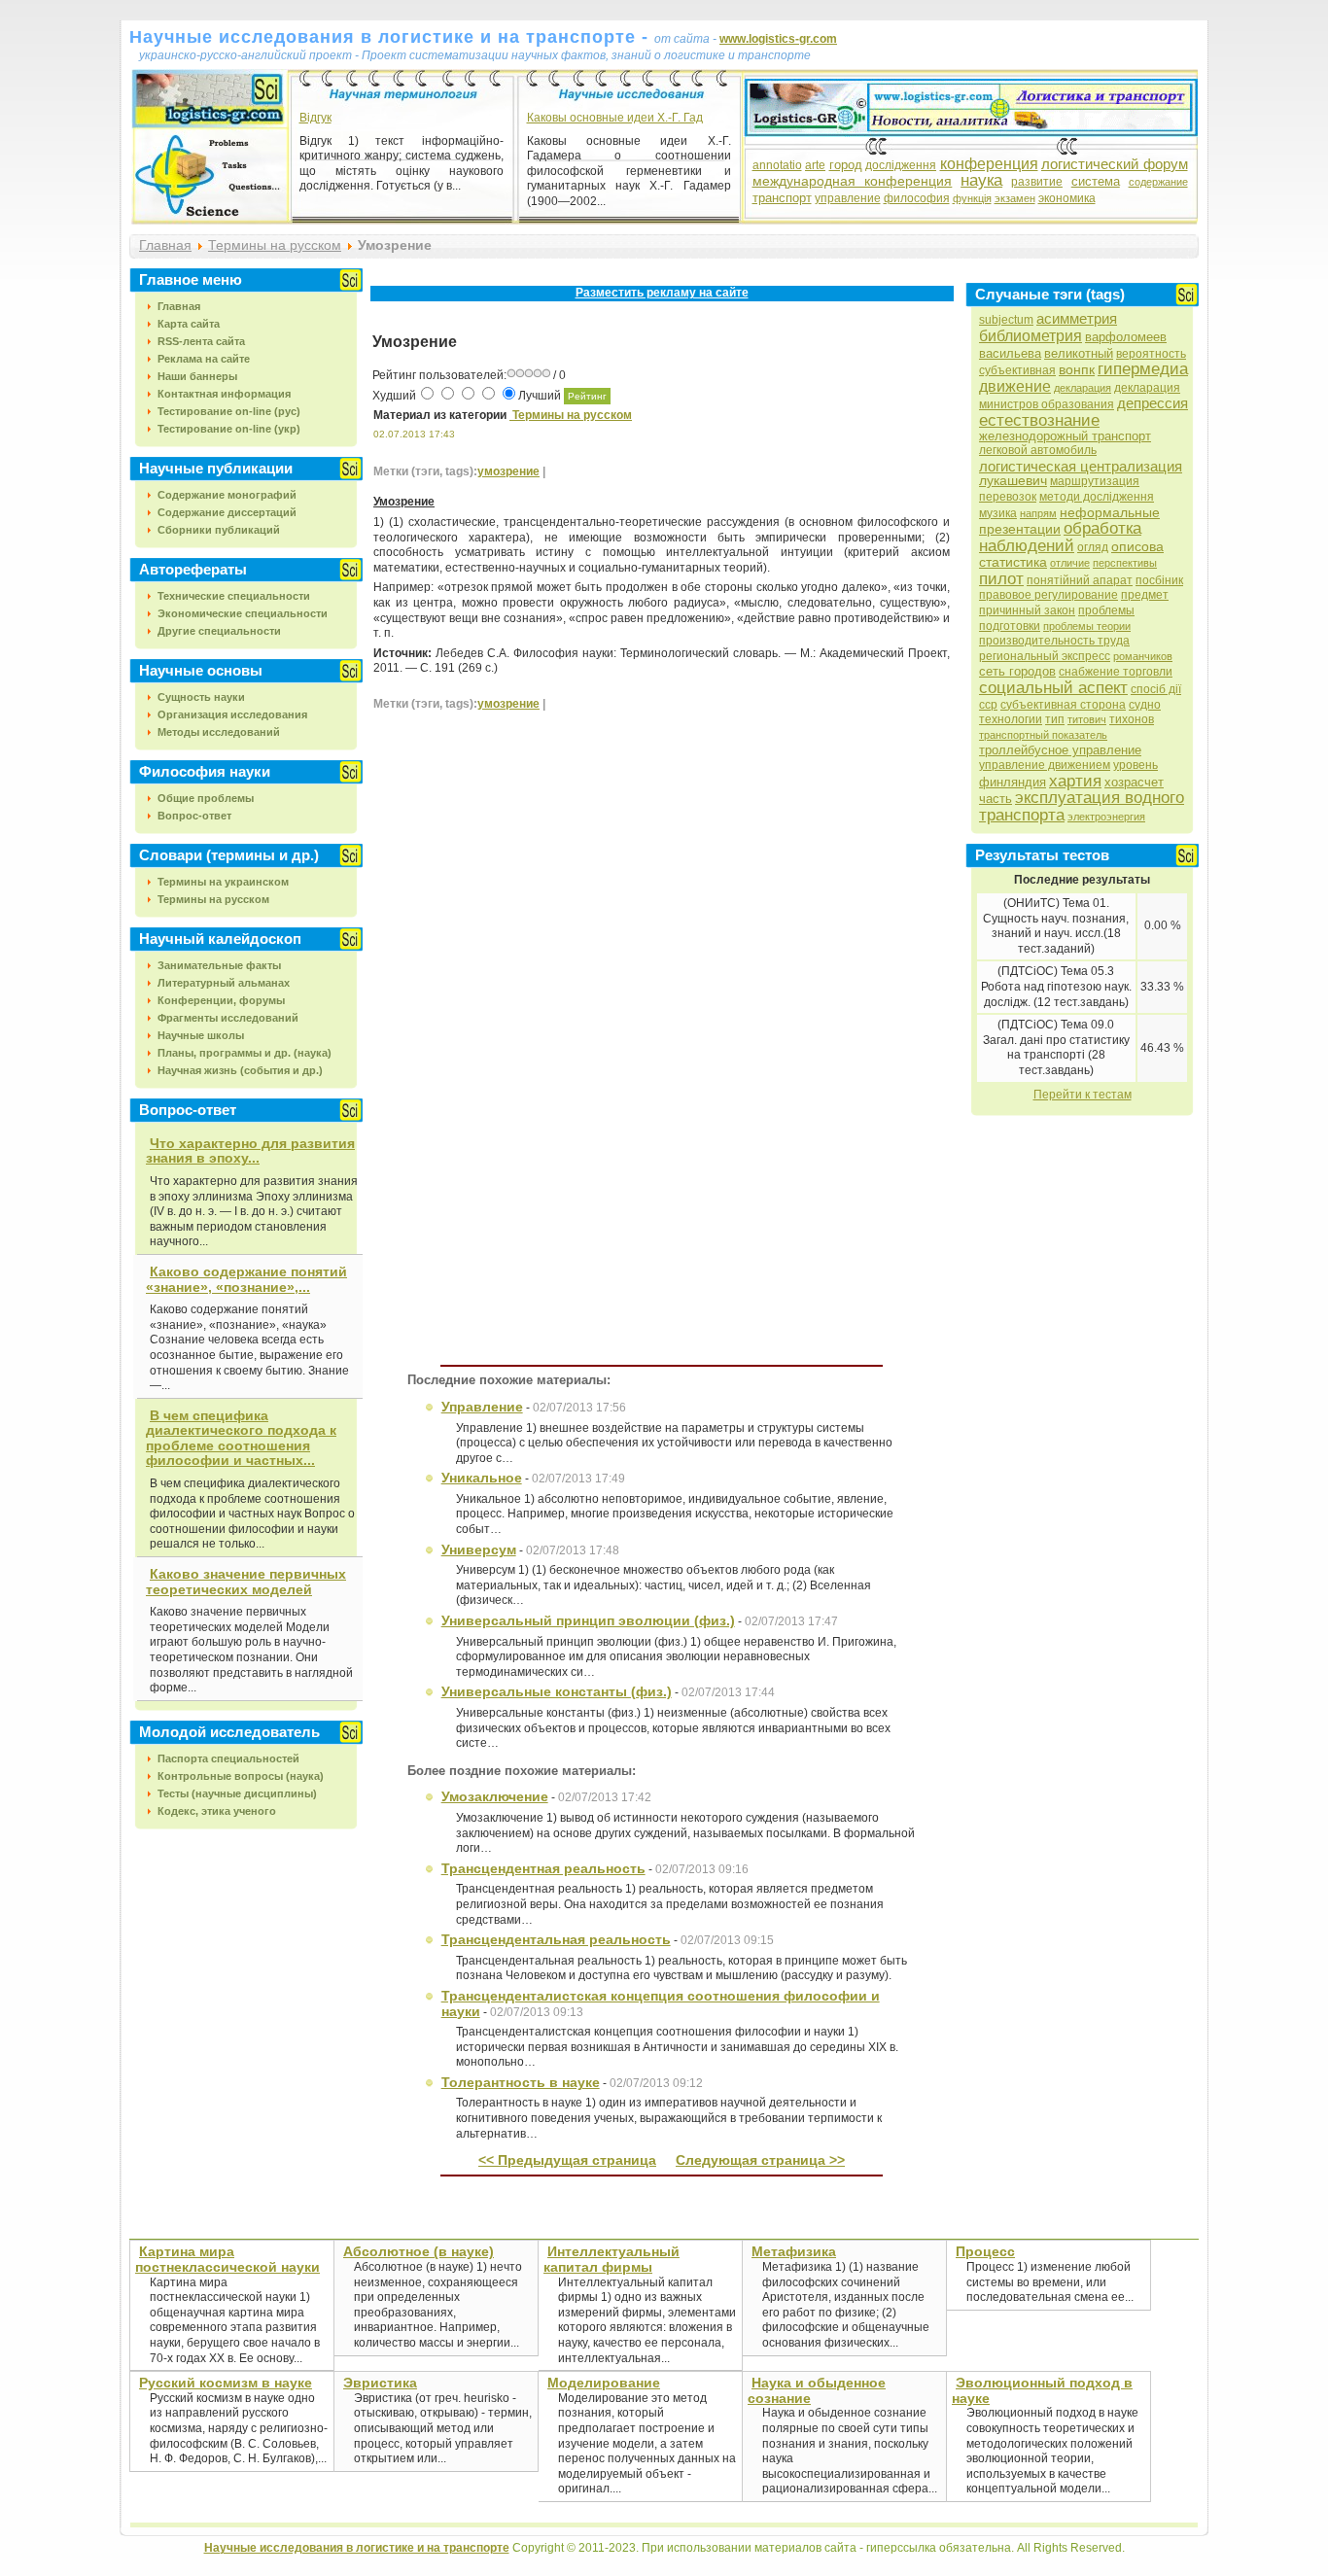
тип (1055, 719)
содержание (1158, 182)
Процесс (985, 2251)
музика (998, 513)
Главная (165, 245)
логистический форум (1115, 164)
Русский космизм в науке (226, 2383)
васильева (1010, 353)
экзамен (1015, 198)
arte (815, 165)
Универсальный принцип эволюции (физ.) (588, 1620)
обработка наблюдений (1060, 537)
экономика (1067, 198)
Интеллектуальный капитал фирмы (612, 2259)
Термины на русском (275, 245)
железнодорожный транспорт (1065, 436)
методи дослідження (1097, 497)
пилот (1001, 579)
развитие (1037, 182)
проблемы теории (1087, 626)
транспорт (782, 198)
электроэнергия (1106, 817)
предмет (1145, 595)
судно (1145, 705)
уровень (1136, 765)
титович (1087, 719)
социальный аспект (1053, 688)
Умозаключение (495, 1796)
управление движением (1045, 765)
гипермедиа (1143, 369)
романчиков (1143, 656)
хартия (1075, 781)
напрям (1038, 513)
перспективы (1125, 563)
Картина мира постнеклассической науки (227, 2259)
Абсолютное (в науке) (419, 2251)
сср (988, 705)
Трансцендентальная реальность (556, 1939)
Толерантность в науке (521, 2082)
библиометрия (1031, 336)
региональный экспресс (1045, 656)
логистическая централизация (1081, 466)
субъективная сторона (1063, 705)
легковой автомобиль (1038, 450)
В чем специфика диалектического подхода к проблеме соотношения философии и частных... (241, 1438)
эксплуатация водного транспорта (1082, 806)
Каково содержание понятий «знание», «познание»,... (246, 1279)
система (1096, 181)
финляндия (1013, 782)
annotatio (777, 165)
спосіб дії (1156, 689)
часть (996, 799)
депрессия (1153, 403)
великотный (1079, 353)
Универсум (479, 1549)
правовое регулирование (1048, 595)
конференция (989, 164)
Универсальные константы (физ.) (557, 1691)
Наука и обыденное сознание (817, 2390)
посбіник (1159, 580)
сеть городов (1017, 671)
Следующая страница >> (760, 2160)
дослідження (901, 165)
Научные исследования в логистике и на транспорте (357, 2548)
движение (1015, 386)
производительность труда (1054, 641)
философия (917, 198)
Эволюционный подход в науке (1042, 2390)
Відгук (315, 118)
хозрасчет (1134, 782)
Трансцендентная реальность (543, 1868)
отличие (1070, 563)
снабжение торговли (1116, 672)
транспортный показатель (1043, 735)
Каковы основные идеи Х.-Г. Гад (615, 118)
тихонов (1132, 719)
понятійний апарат (1080, 580)
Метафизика (794, 2251)
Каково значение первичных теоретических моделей (246, 1582)
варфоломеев (1126, 337)
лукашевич (1013, 480)
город (846, 165)
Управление (482, 1407)
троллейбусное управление (1060, 750)
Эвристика (380, 2383)
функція (972, 198)
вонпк (1077, 369)
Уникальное (482, 1478)
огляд (1093, 547)
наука (981, 180)
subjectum (1006, 320)
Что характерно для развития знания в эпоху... (250, 1151)
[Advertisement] (662, 313)
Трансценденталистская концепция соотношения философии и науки (661, 2003)
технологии (1011, 719)
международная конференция (853, 181)
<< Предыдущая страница (567, 2160)
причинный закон (1027, 610)
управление (848, 198)
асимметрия (1077, 318)
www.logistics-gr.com (778, 39)
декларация (1083, 388)
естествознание (1039, 420)
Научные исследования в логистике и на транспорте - (392, 37)
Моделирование (604, 2383)
